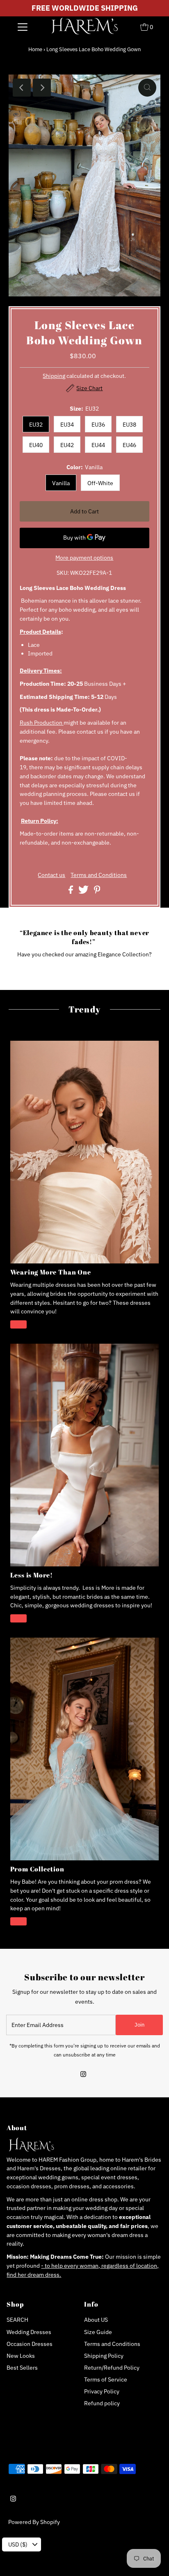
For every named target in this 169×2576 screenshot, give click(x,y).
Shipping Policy (104, 2356)
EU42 (67, 445)
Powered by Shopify (34, 2522)
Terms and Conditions (99, 875)
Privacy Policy (102, 2391)
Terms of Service (106, 2379)
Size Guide (98, 2332)
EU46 (129, 445)
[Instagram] (83, 2075)
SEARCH (17, 2320)
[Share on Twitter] (84, 892)
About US (96, 2320)
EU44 (98, 445)
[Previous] (22, 88)
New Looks (21, 2356)
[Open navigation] (22, 27)
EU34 (67, 425)
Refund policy (102, 2403)
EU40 (36, 445)
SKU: (63, 573)
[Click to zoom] (147, 88)
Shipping (54, 376)
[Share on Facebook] (71, 892)
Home (35, 49)
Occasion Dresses (30, 2344)
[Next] (42, 88)
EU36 (98, 425)
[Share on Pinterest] (97, 892)
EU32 (36, 425)
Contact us (51, 875)
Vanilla (61, 483)
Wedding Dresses (29, 2332)
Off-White (100, 483)
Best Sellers (22, 2368)
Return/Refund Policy (112, 2368)
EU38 (129, 425)
